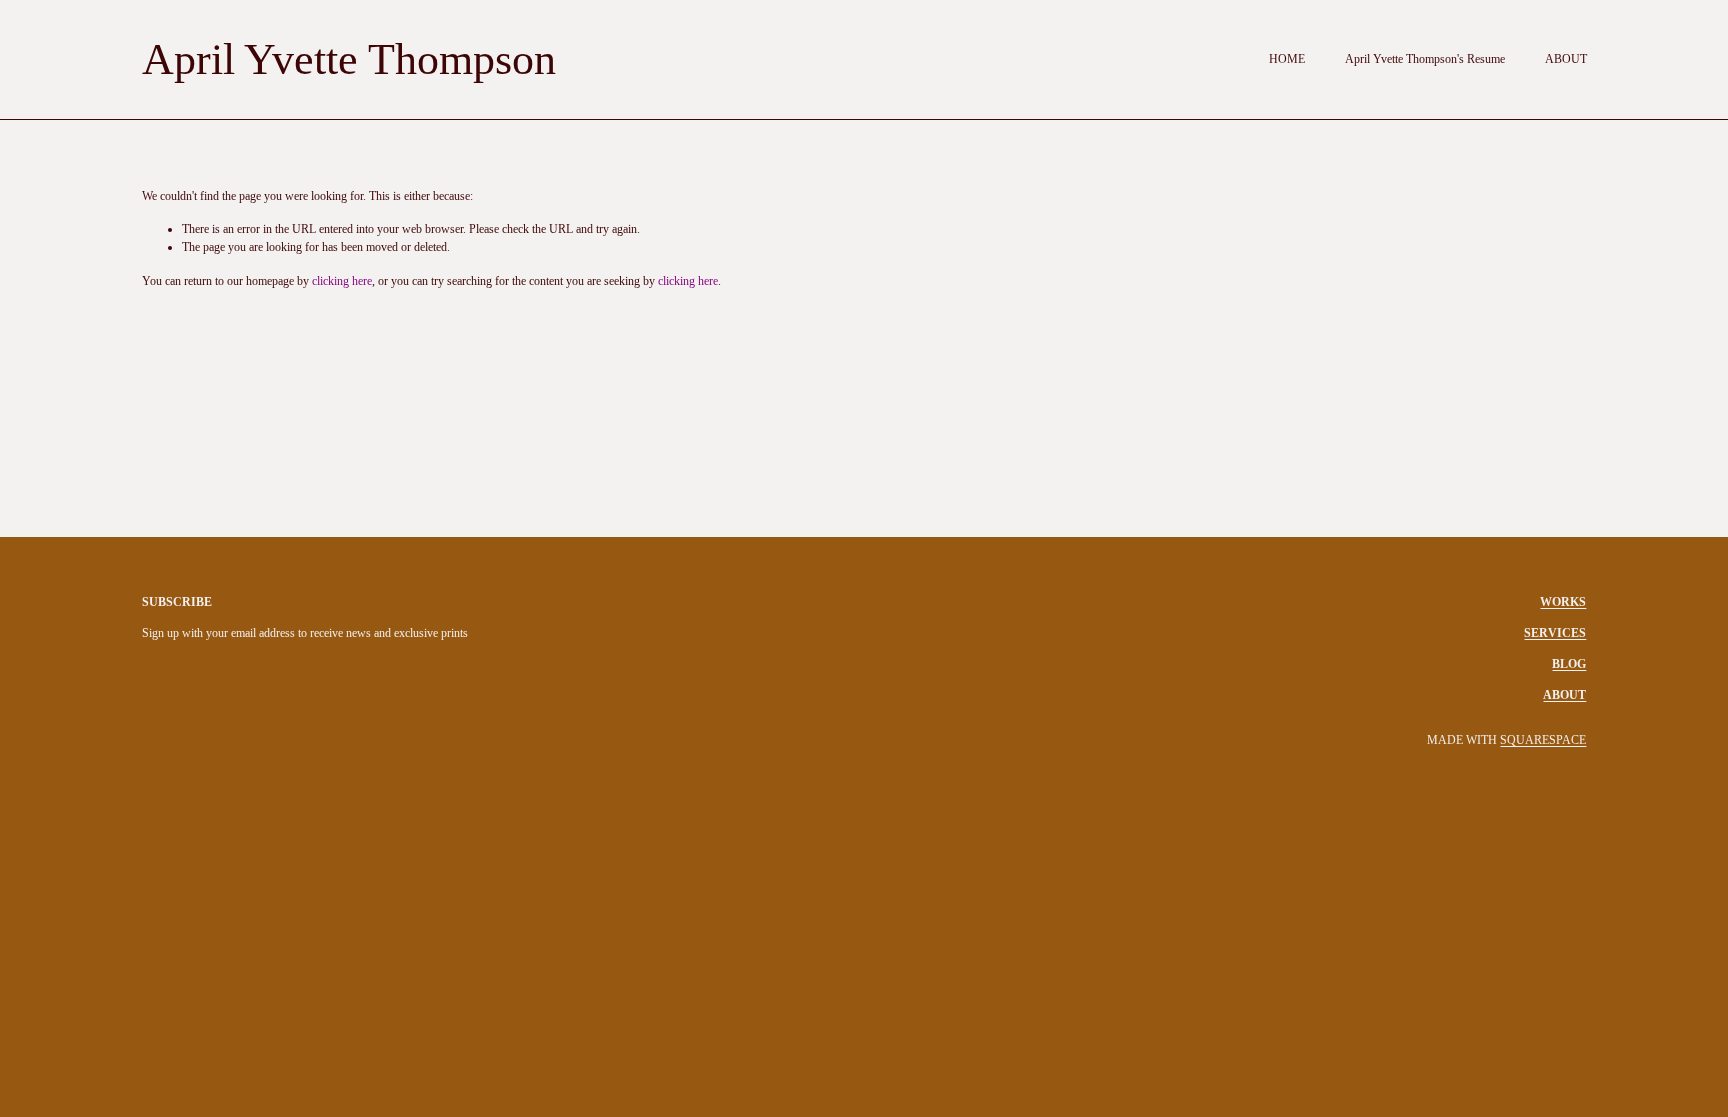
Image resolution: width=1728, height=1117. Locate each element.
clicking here (342, 281)
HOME (1287, 59)
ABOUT (1566, 59)
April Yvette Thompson (349, 59)
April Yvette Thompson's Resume (1425, 59)
